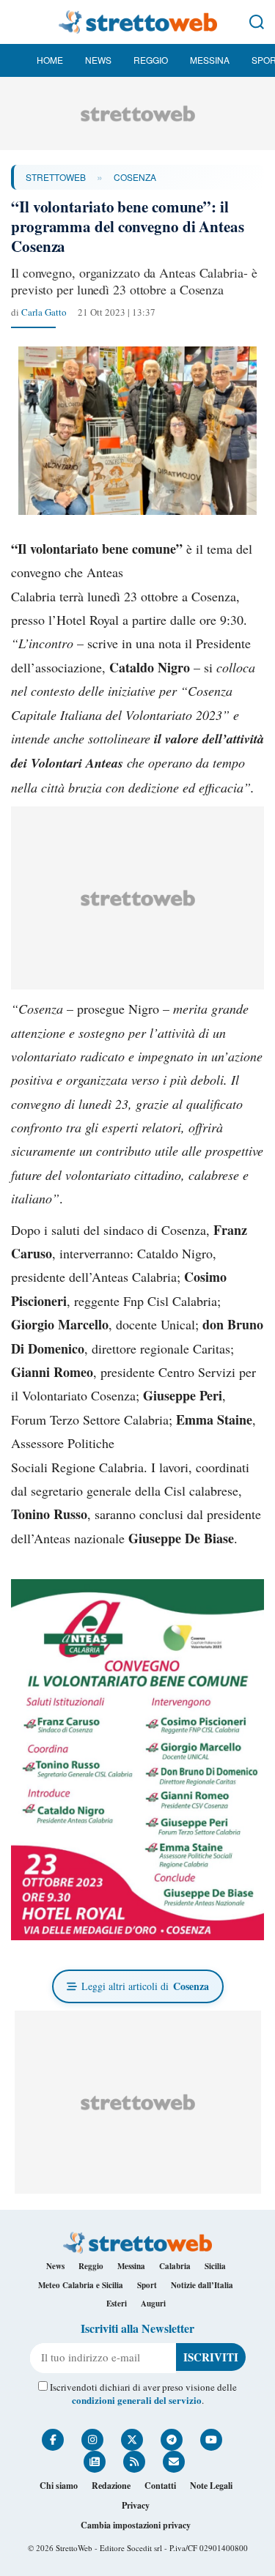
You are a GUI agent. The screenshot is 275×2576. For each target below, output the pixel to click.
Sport (147, 2285)
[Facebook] (53, 2440)
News (98, 60)
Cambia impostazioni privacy (136, 2525)
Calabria (175, 2266)
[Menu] (18, 22)
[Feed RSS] (134, 2462)
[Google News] (95, 2462)
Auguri (153, 2304)
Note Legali (211, 2486)
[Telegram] (172, 2440)
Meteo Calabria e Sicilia (81, 2285)
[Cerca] (257, 22)
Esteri (117, 2304)
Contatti (160, 2486)
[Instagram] (92, 2440)
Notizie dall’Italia (202, 2285)
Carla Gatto (44, 312)
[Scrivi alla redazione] (174, 2462)
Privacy (136, 2505)
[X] (132, 2440)
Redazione (111, 2486)
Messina (210, 60)
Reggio (151, 60)
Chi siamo (59, 2486)
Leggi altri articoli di (145, 1986)
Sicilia (215, 2266)
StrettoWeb (56, 177)
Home (50, 60)
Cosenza (135, 177)
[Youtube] (211, 2440)
